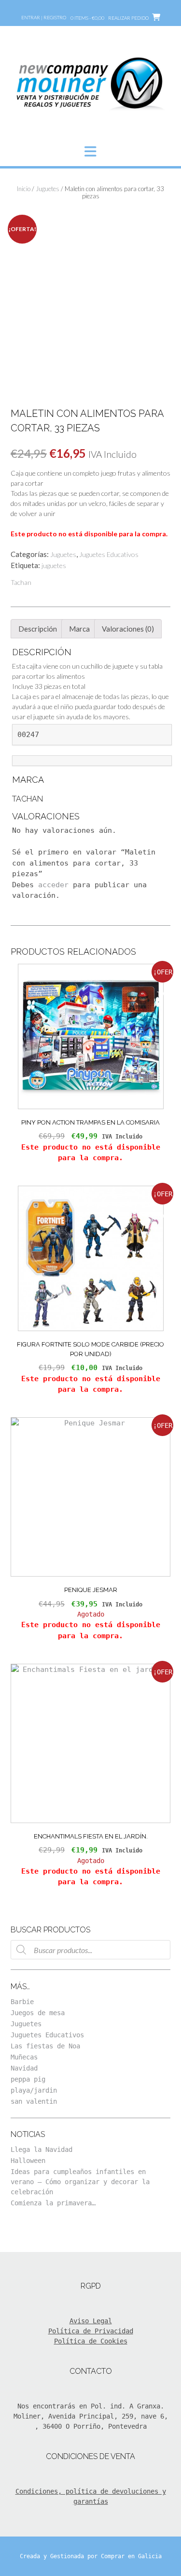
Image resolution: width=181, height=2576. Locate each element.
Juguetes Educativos (109, 554)
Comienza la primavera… (53, 2203)
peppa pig (28, 2079)
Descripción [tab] (38, 629)
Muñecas (24, 2057)
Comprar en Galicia (131, 2556)
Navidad (24, 2068)
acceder (53, 885)
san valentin (34, 2101)
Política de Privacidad (91, 2331)
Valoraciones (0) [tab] (128, 629)
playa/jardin (34, 2090)
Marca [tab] (79, 629)
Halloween (28, 2161)
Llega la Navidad (42, 2149)
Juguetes (48, 189)
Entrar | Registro (44, 17)
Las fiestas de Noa (45, 2046)
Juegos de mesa (38, 2013)
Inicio (24, 189)
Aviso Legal (91, 2321)
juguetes (54, 565)
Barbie (22, 2002)
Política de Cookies (91, 2341)
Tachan (21, 582)
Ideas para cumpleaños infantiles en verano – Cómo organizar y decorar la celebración (80, 2182)
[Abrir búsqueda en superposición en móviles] (90, 1950)
